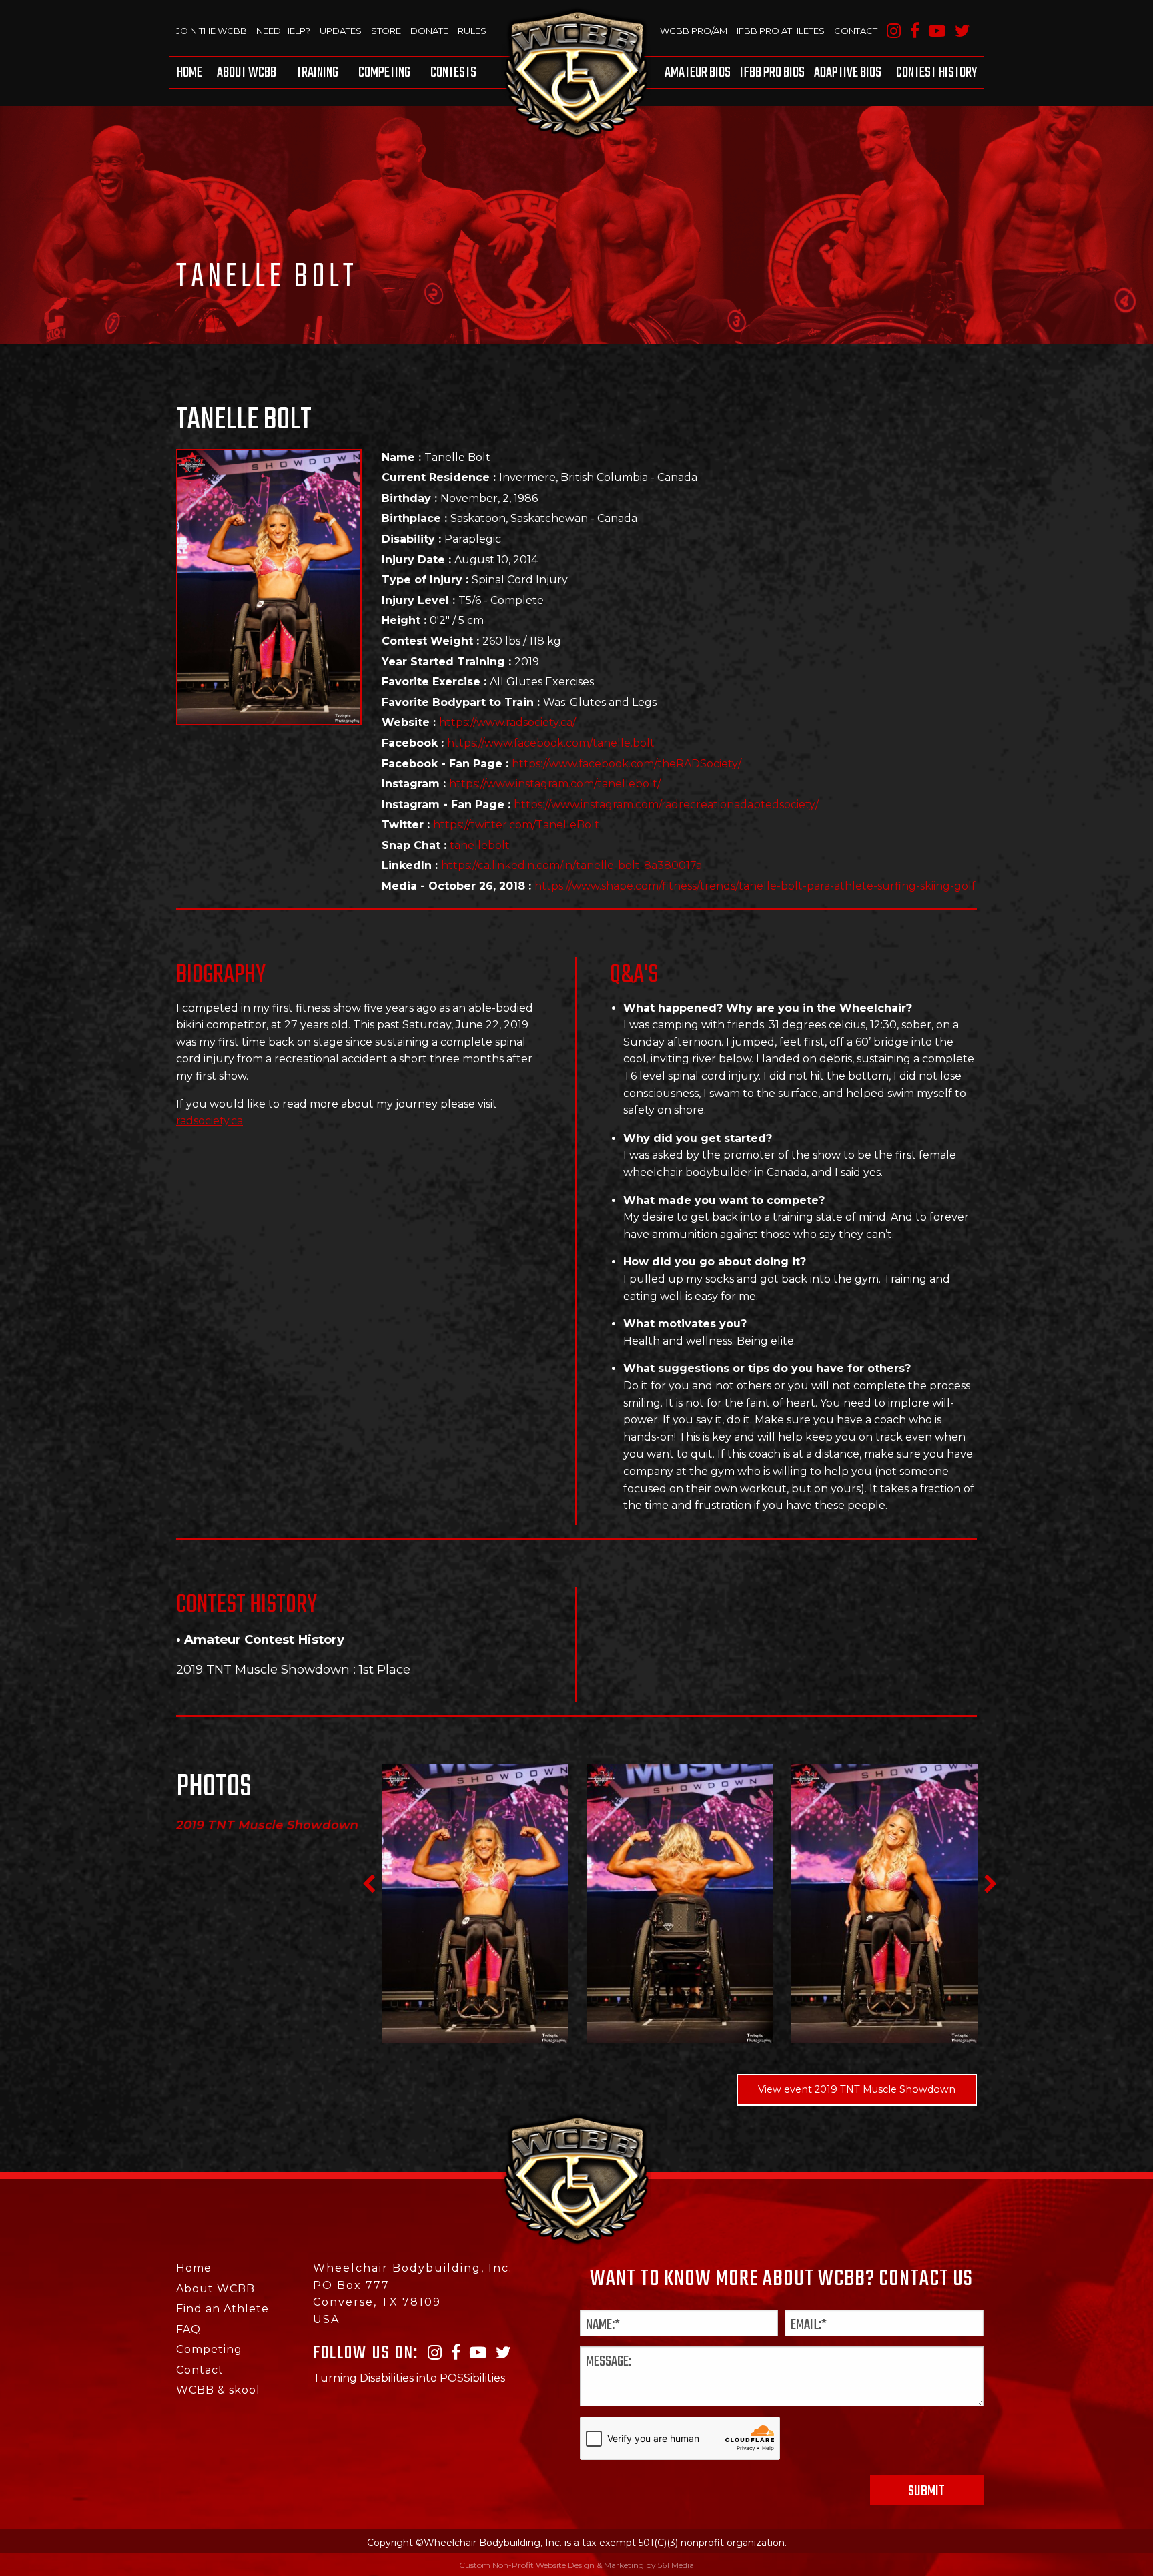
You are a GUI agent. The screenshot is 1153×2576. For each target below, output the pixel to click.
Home (189, 73)
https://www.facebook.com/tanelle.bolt (551, 743)
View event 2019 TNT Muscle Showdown (857, 2089)
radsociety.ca (210, 1121)
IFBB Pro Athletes (781, 31)
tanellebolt (480, 845)
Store (386, 31)
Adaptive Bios (848, 73)
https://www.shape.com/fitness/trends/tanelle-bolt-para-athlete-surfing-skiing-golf (755, 886)
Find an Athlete (223, 2309)
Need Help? (283, 31)
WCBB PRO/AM (694, 31)
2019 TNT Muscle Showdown (263, 1669)
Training (317, 73)
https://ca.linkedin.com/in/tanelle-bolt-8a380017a (571, 865)
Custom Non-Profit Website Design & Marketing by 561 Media (576, 2565)
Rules (472, 31)
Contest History (936, 73)
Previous (368, 1884)
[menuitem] (191, 73)
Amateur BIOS (698, 73)
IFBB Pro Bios (772, 73)
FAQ (188, 2329)
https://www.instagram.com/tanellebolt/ (555, 784)
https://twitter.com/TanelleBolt (516, 825)
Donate (429, 31)
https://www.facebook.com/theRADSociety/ (627, 764)
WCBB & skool (218, 2390)
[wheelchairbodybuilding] (576, 73)
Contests (453, 73)
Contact (856, 31)
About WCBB (247, 73)
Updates (341, 31)
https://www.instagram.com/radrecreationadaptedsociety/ (666, 804)
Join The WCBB (212, 31)
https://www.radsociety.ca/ (507, 722)
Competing (384, 73)
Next (990, 1884)
